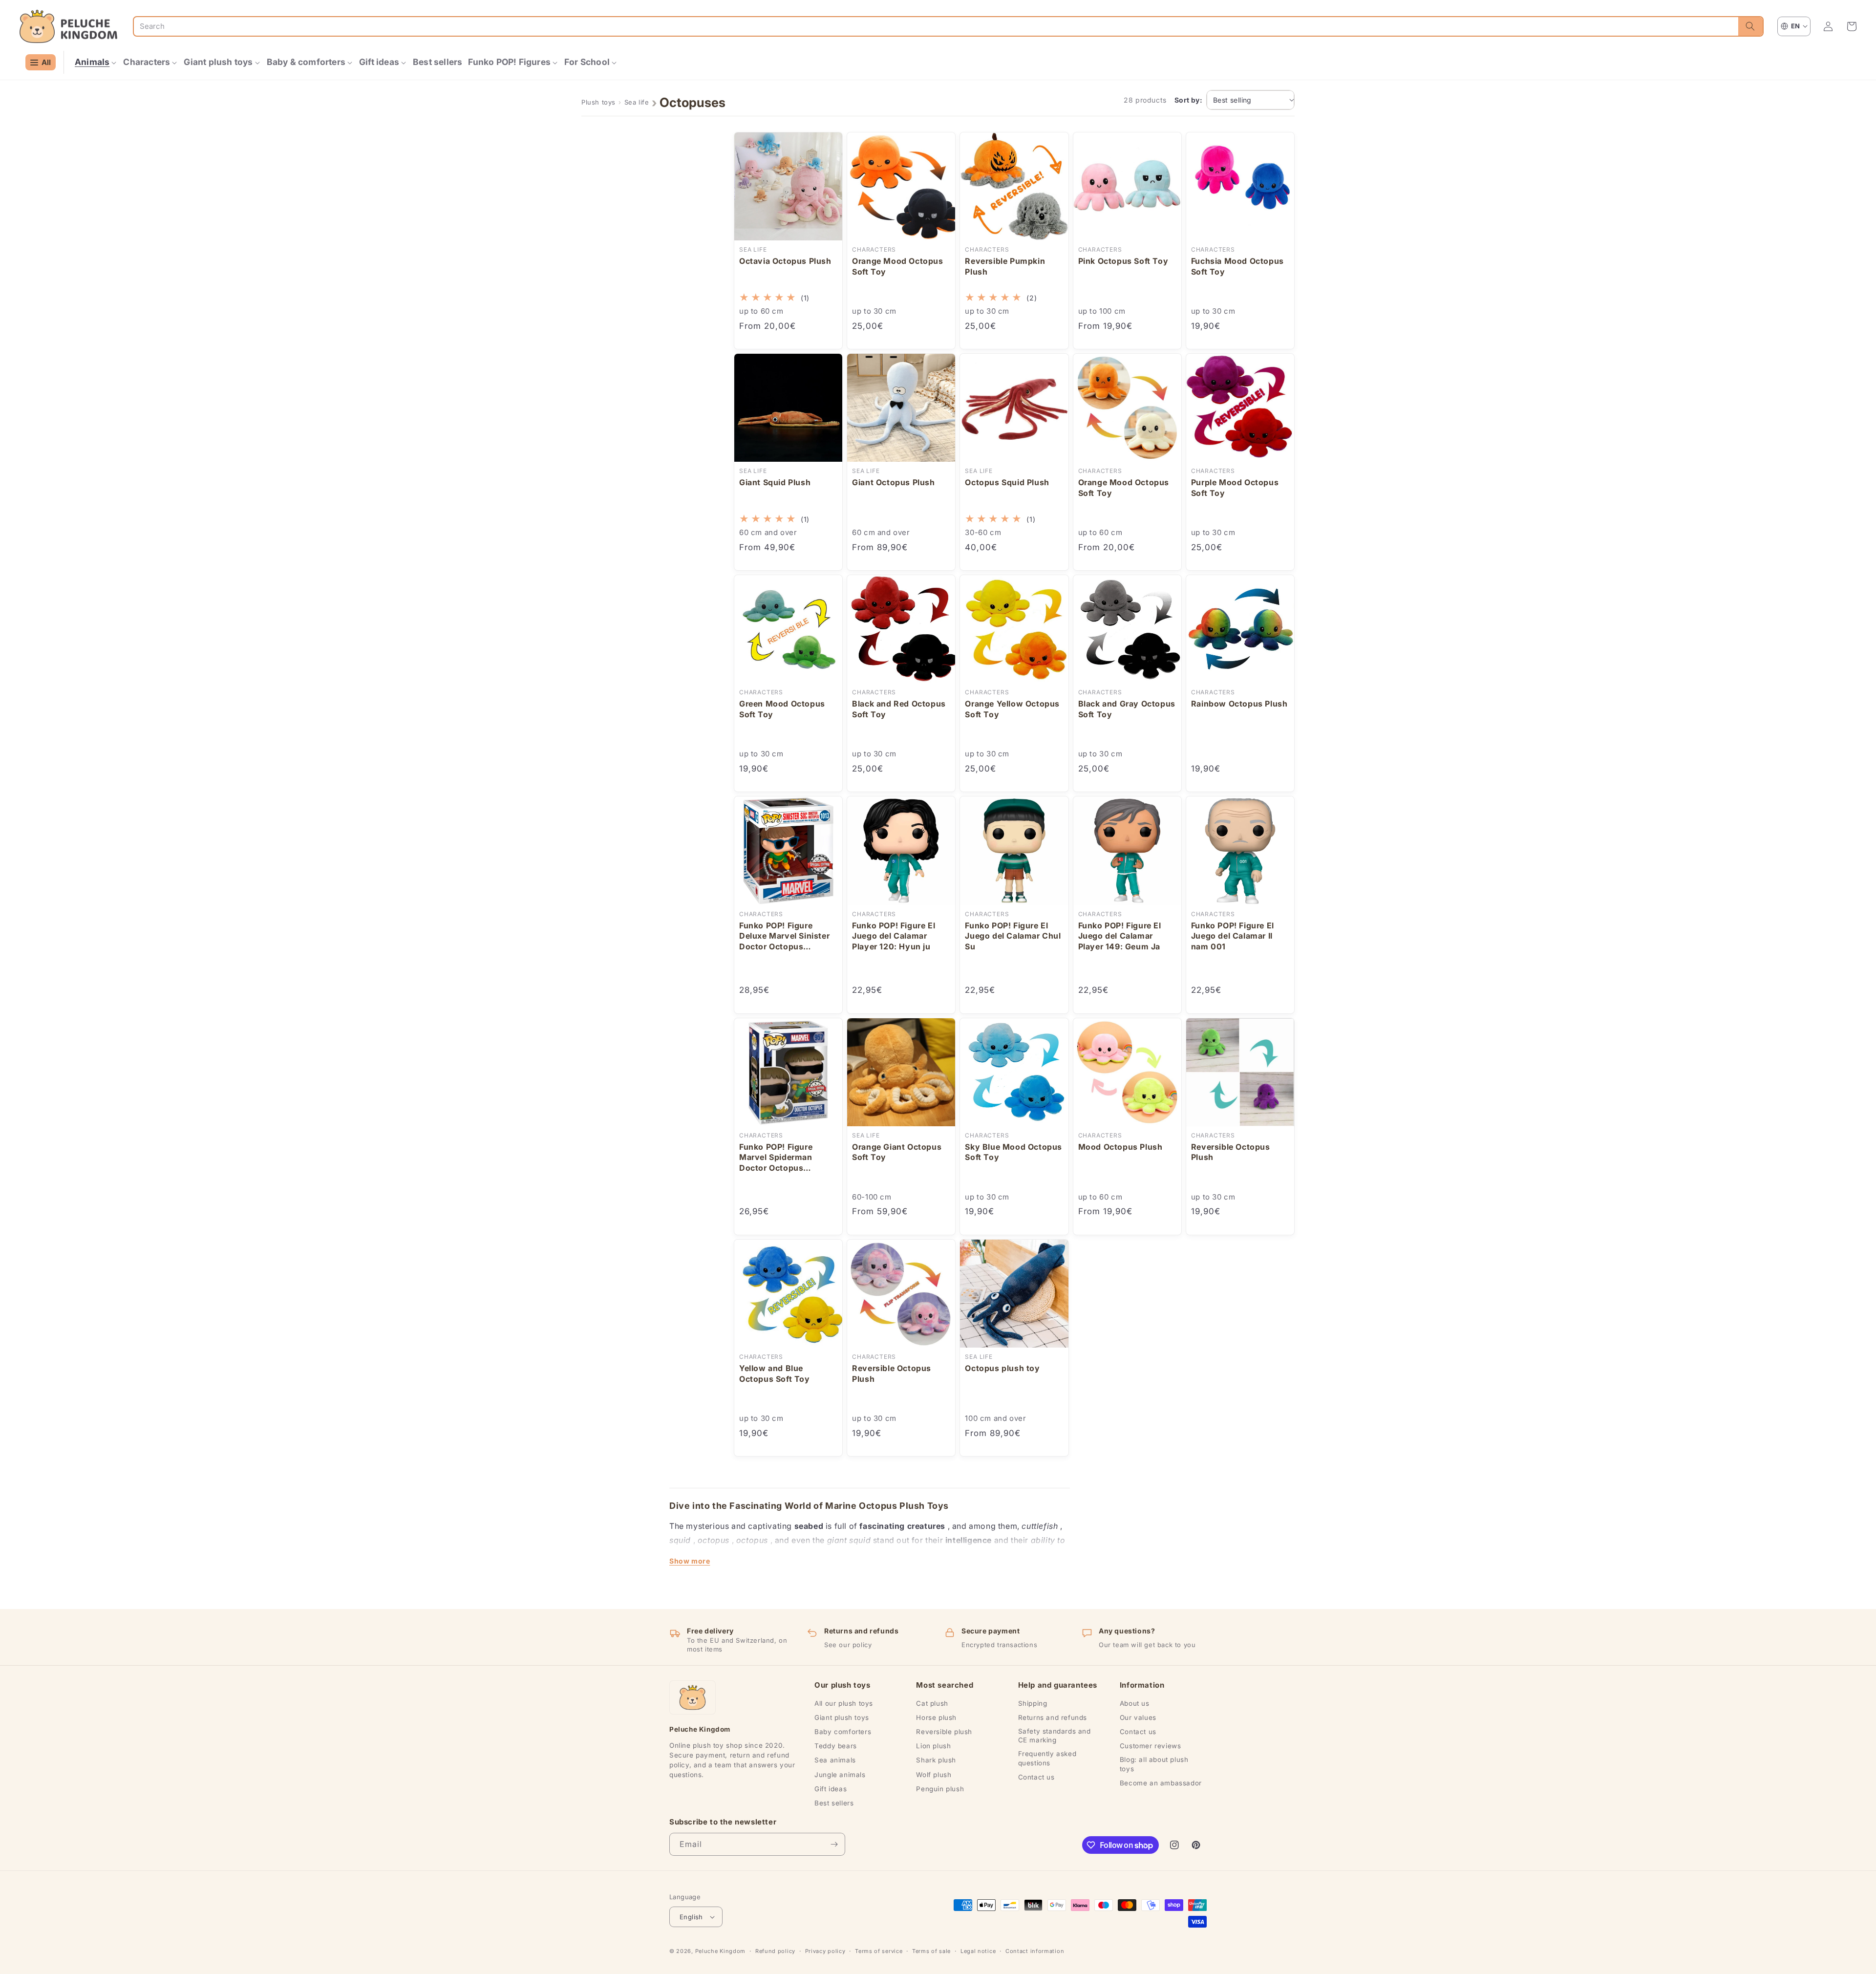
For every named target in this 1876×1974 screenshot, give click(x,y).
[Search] (1750, 26)
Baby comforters (843, 1732)
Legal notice (978, 1951)
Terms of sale (931, 1951)
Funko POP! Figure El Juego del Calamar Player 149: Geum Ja (1120, 936)
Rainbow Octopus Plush (1239, 704)
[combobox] (936, 26)
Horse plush (936, 1717)
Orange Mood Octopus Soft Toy (897, 266)
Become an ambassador (1161, 1783)
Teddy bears (836, 1746)
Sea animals (835, 1760)
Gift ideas (831, 1789)
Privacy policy (825, 1951)
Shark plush (936, 1760)
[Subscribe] (834, 1844)
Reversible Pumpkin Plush (1005, 266)
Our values (1138, 1717)
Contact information (1035, 1951)
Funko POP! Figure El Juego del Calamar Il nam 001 (1233, 936)
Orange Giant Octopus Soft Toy (897, 1152)
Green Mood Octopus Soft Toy (782, 709)
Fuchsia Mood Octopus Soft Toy (1237, 266)
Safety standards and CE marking (1055, 1736)
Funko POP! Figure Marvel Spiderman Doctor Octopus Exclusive (776, 1158)
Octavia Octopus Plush (785, 261)
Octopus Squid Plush (1007, 482)
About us (1135, 1703)
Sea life (637, 102)
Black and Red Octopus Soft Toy (899, 709)
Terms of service (879, 1951)
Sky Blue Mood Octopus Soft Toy (1013, 1152)
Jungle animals (840, 1775)
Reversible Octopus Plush (1231, 1152)
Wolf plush (934, 1775)
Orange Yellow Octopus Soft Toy (1012, 709)
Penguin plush (940, 1789)
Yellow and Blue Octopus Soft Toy (775, 1373)
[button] (96, 62)
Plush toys (598, 102)
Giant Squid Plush (775, 482)
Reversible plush (944, 1732)
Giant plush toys (842, 1717)
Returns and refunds (1053, 1717)
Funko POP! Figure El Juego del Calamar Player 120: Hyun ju (894, 936)
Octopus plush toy (1002, 1368)
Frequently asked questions (1047, 1758)
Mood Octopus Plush (1120, 1147)
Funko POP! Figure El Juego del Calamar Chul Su (1013, 936)
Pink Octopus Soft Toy (1123, 261)
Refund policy (775, 1951)
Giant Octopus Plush (893, 482)
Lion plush (933, 1746)
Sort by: (1188, 100)
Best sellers (834, 1803)
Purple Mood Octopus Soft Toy (1235, 488)
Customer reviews (1151, 1746)
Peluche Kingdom (721, 1951)
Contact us (1036, 1777)
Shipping (1033, 1703)
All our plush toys (844, 1703)
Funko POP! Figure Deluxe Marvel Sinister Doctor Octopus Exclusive (784, 936)
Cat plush (932, 1703)
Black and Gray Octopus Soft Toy (1127, 709)
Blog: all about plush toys (1154, 1764)
